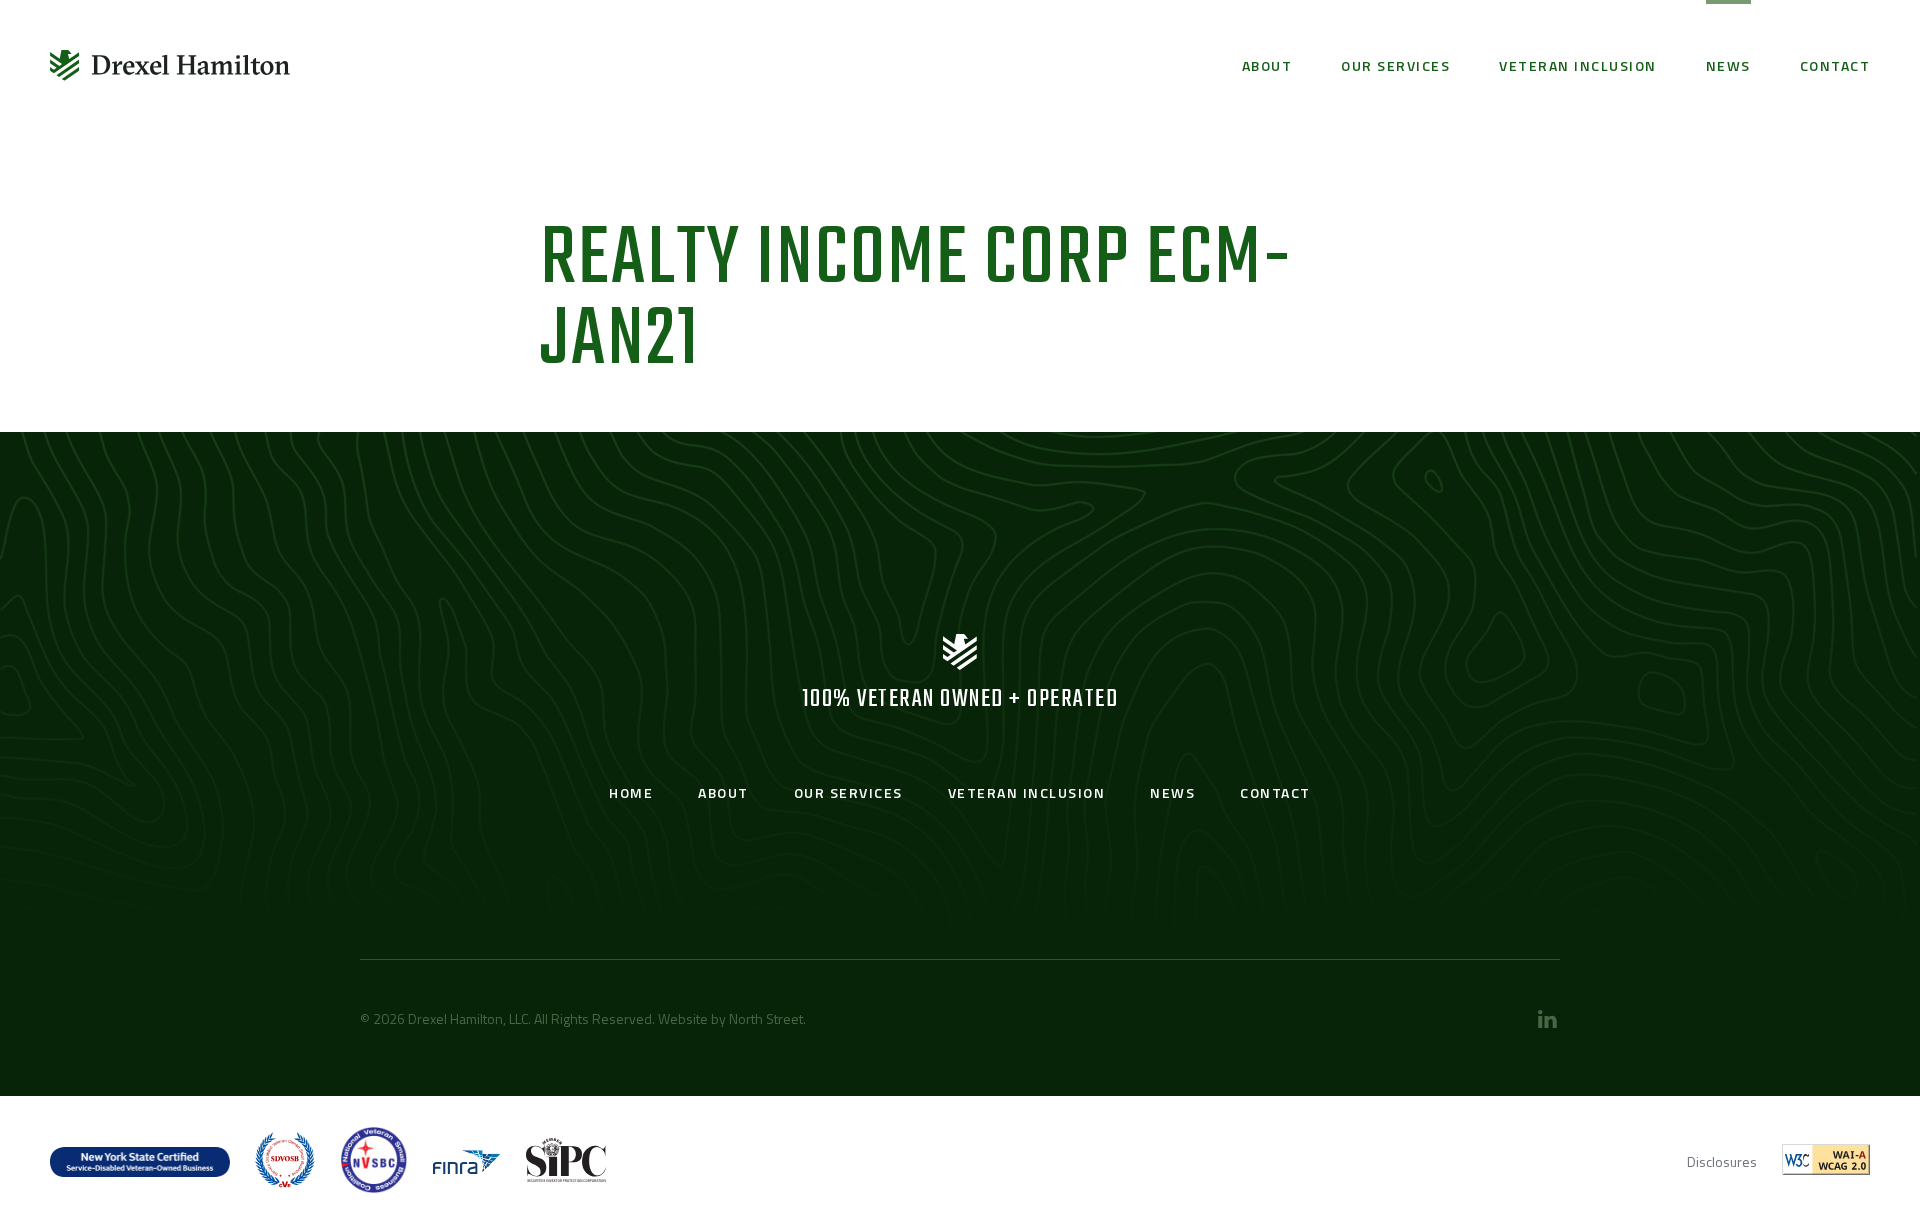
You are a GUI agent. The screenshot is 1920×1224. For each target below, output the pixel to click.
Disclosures (1722, 1161)
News (1728, 65)
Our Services (1395, 65)
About (1267, 65)
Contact (1835, 65)
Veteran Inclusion (1578, 65)
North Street (766, 1018)
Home (631, 792)
